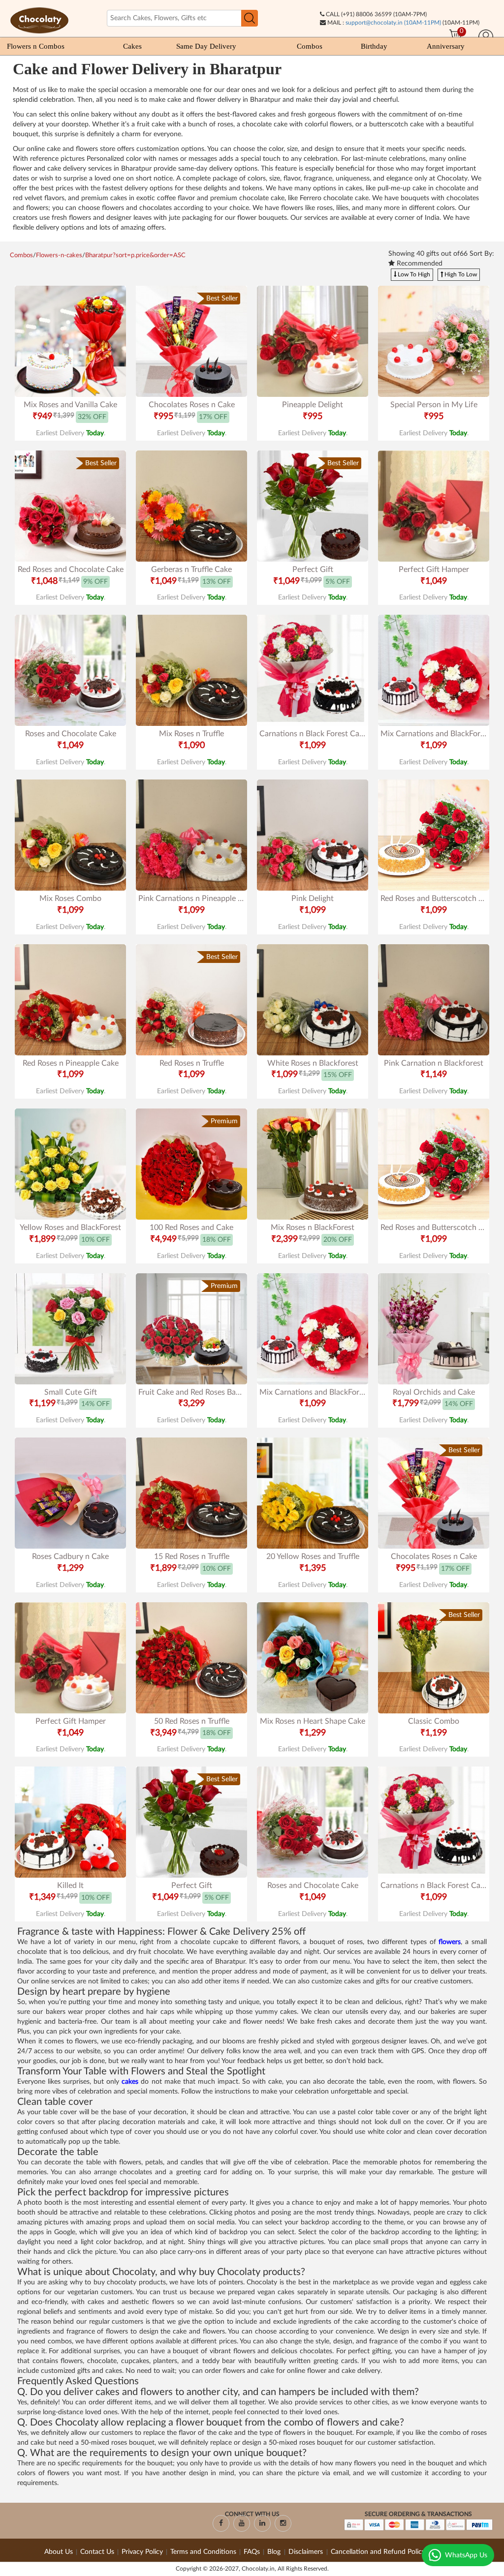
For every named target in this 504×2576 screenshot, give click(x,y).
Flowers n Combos (36, 46)
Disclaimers (307, 2552)
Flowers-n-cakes (59, 255)
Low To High (413, 274)
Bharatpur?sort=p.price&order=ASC (135, 255)
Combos (310, 46)
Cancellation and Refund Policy (378, 2552)
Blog (275, 2552)
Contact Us (97, 2552)
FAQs (252, 2552)
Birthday (374, 46)
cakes (131, 2082)
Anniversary (446, 46)
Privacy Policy (142, 2552)
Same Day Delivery (206, 46)
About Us (59, 2552)
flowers (450, 1942)
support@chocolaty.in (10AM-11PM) (393, 23)
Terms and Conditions (203, 2552)
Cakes (132, 46)
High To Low (460, 274)
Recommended (419, 264)
